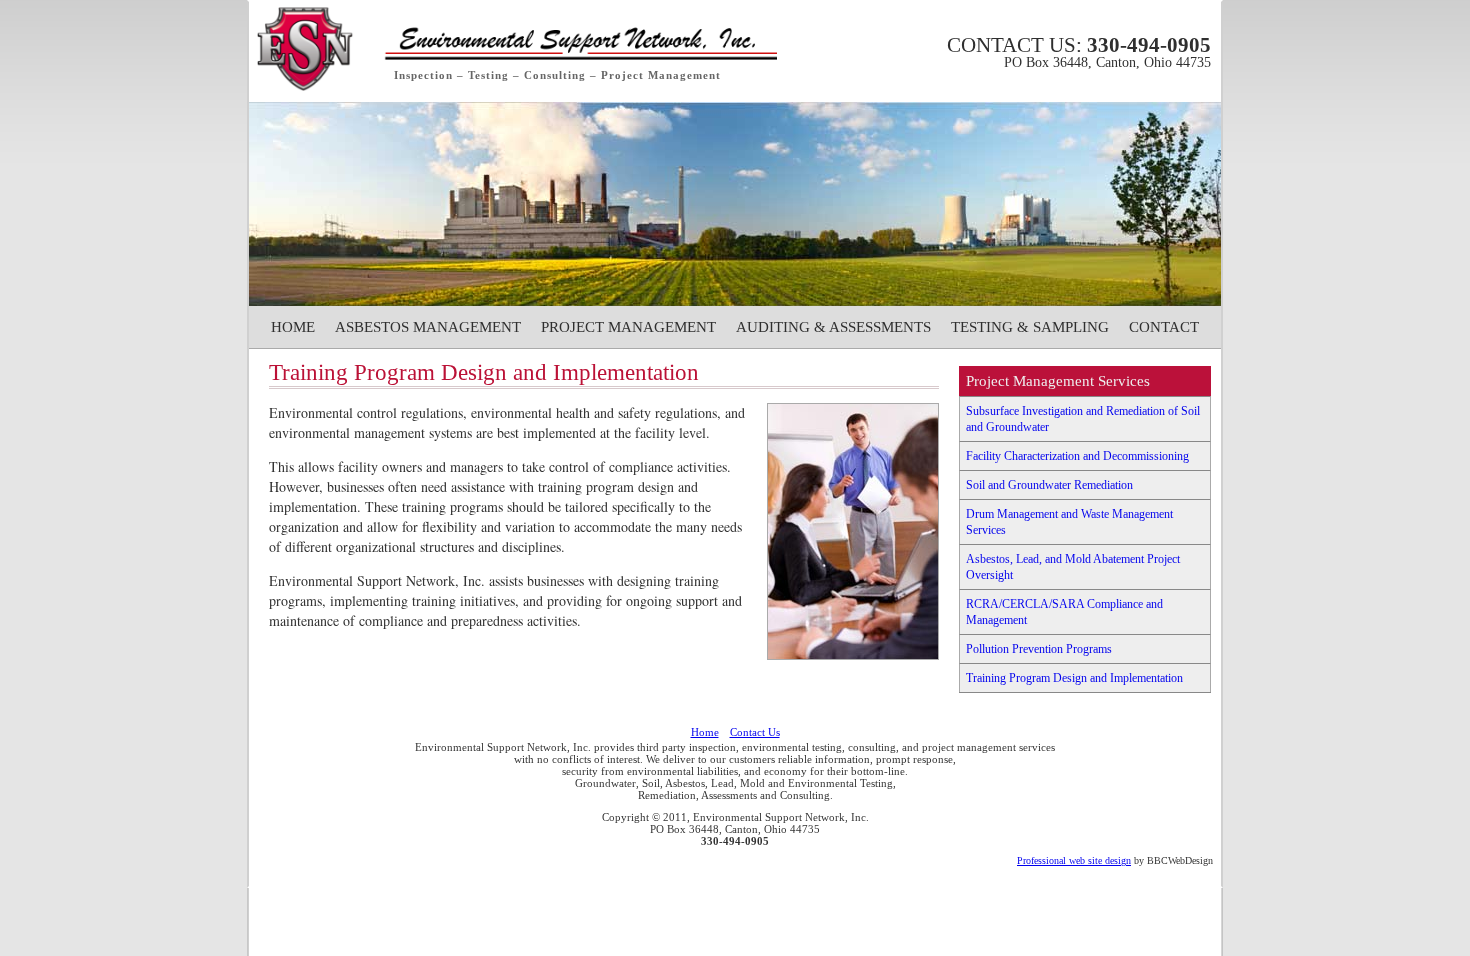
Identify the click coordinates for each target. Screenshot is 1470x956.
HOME (293, 327)
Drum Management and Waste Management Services (1069, 522)
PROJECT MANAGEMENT (628, 327)
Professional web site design (1074, 860)
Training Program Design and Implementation (1074, 678)
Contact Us (755, 732)
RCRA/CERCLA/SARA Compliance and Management (1064, 612)
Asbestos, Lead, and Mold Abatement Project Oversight (1073, 567)
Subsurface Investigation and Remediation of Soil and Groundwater (1083, 419)
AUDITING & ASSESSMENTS (833, 327)
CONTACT (1164, 327)
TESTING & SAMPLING (1030, 327)
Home (705, 732)
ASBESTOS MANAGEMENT (428, 327)
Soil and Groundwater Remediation (1049, 485)
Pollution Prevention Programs (1039, 649)
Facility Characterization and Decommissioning (1077, 456)
